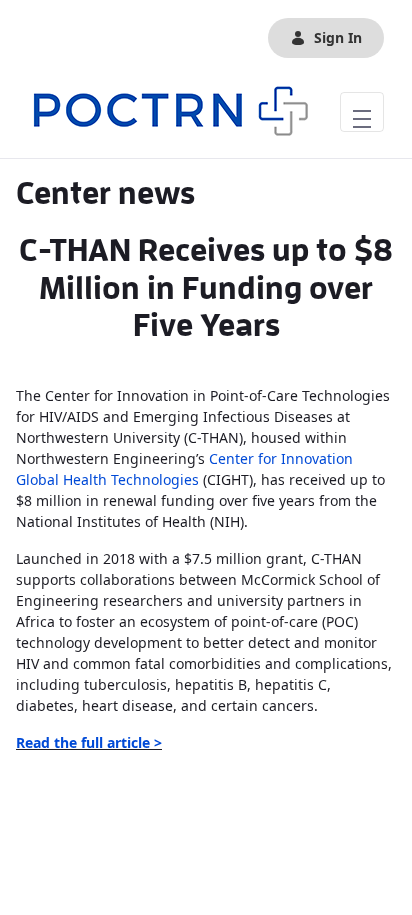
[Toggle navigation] (362, 112)
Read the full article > (89, 742)
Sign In (338, 37)
